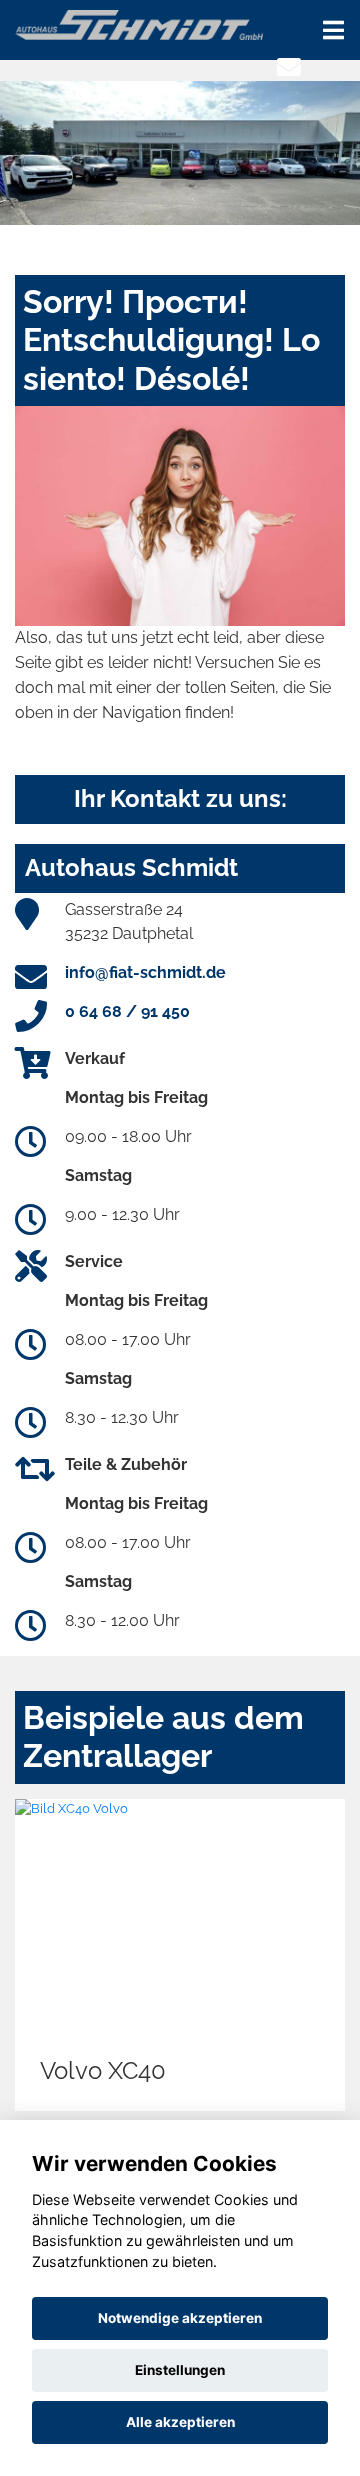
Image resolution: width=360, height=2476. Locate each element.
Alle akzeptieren (180, 2422)
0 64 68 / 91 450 (127, 1011)
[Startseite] (139, 23)
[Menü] (333, 30)
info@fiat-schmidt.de (145, 972)
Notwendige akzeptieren (180, 2318)
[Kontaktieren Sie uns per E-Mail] (289, 67)
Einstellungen (180, 2370)
